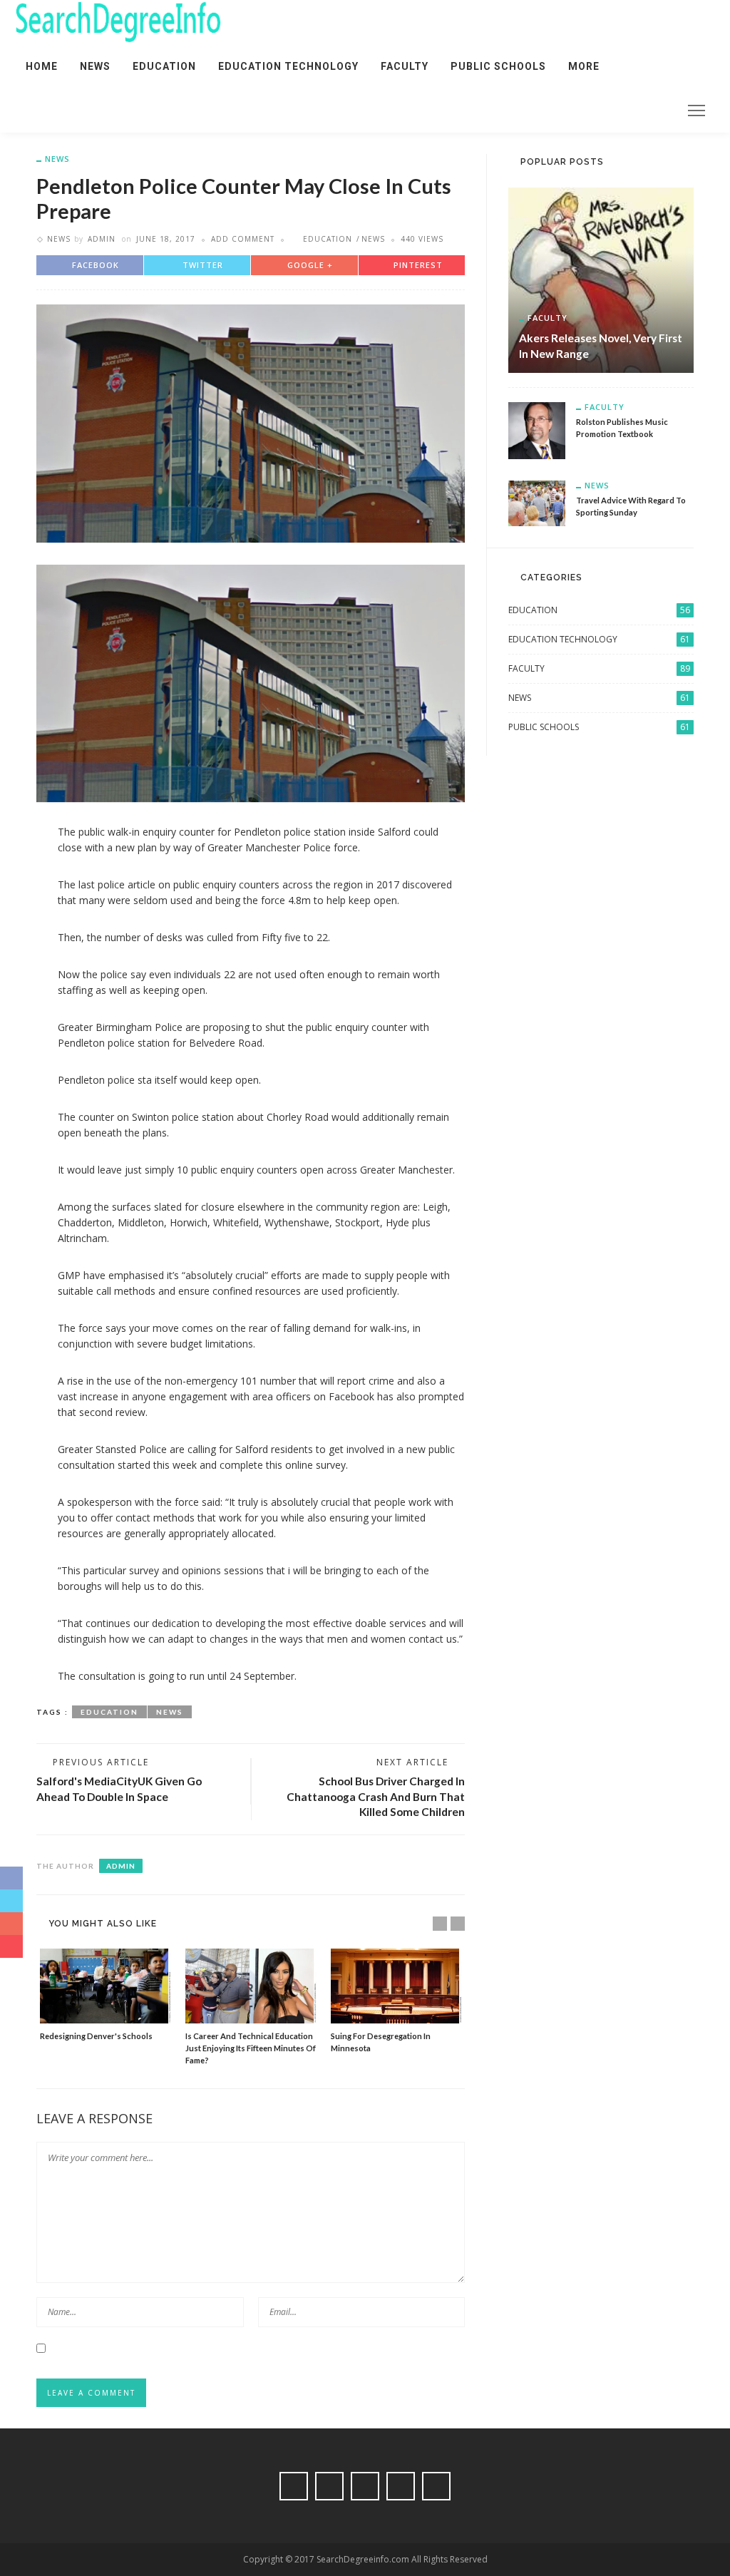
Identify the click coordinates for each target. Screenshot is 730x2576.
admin (102, 239)
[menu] (696, 111)
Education (164, 66)
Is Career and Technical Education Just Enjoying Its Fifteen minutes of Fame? (251, 2048)
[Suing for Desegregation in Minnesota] (396, 1986)
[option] (106, 1996)
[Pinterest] (594, 111)
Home (42, 66)
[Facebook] (557, 111)
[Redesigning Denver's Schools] (106, 1986)
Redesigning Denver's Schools (96, 2036)
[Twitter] (575, 111)
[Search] (662, 111)
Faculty (405, 66)
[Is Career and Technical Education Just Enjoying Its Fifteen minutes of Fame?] (251, 1986)
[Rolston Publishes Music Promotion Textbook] (537, 429)
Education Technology (288, 66)
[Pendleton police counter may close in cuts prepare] (251, 422)
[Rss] (631, 111)
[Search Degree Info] (118, 21)
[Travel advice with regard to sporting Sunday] (537, 502)
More (584, 66)
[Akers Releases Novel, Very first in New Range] (601, 279)
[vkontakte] (612, 111)
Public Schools (498, 66)
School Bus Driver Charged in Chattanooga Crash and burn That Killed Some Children (376, 1796)
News (95, 66)
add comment (243, 239)
